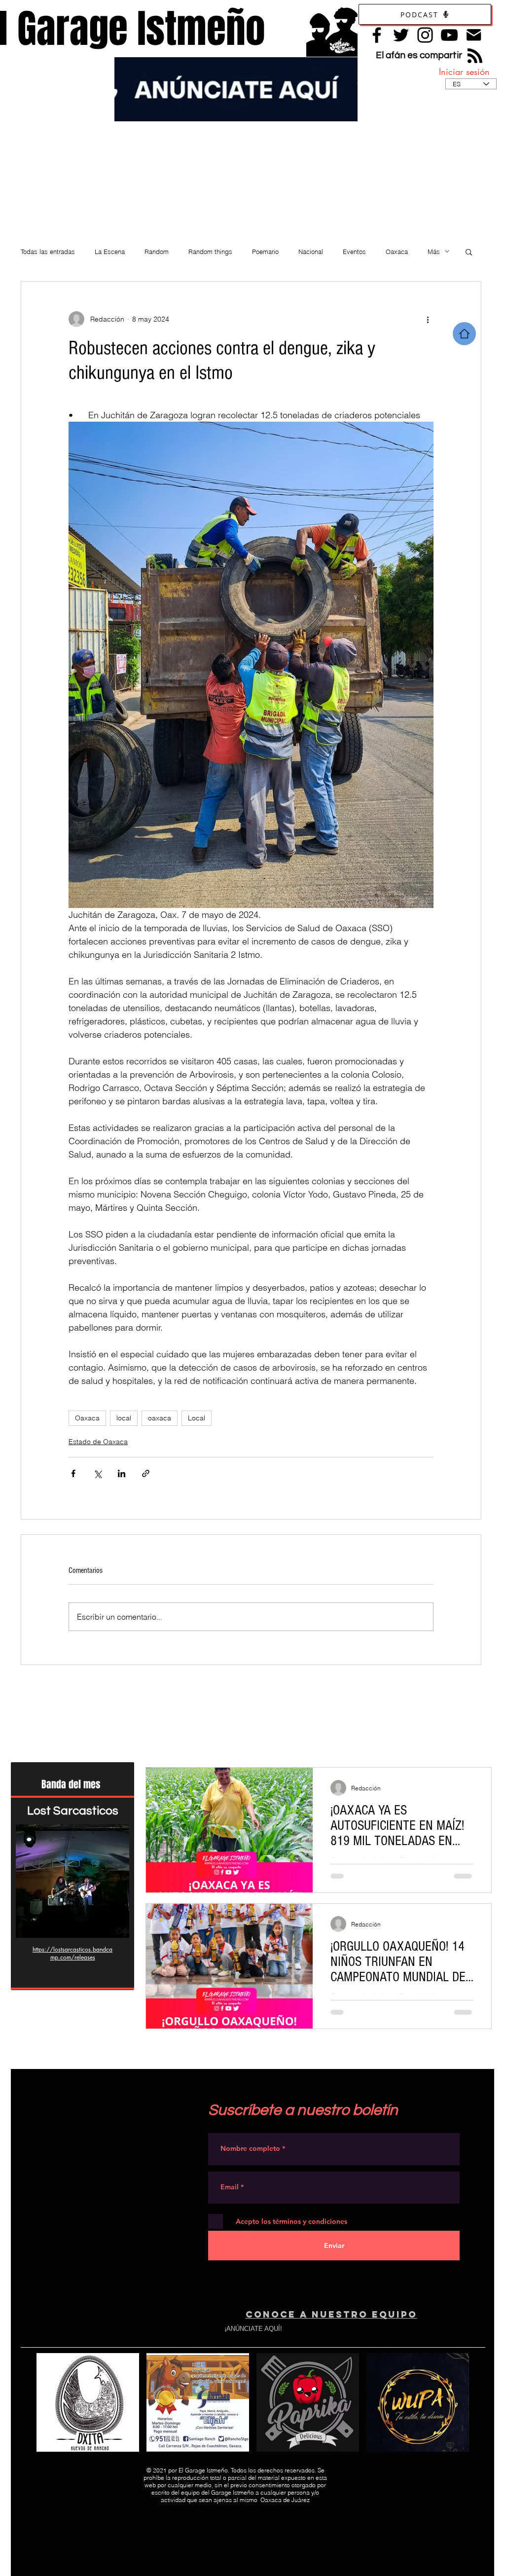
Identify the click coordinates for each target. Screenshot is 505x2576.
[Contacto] (474, 35)
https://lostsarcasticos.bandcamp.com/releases (72, 1953)
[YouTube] (449, 35)
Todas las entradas (48, 252)
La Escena (110, 252)
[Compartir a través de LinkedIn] (122, 1473)
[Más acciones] (428, 319)
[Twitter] (401, 35)
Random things (210, 252)
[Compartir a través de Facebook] (73, 1473)
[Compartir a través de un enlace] (146, 1473)
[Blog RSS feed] (475, 56)
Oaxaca (397, 252)
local (124, 1418)
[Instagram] (425, 35)
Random (157, 252)
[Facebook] (377, 35)
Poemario (265, 252)
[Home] (464, 334)
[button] (469, 252)
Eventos (354, 252)
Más (434, 252)
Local (197, 1418)
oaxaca (160, 1418)
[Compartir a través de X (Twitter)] (97, 1473)
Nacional (311, 252)
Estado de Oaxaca (98, 1442)
